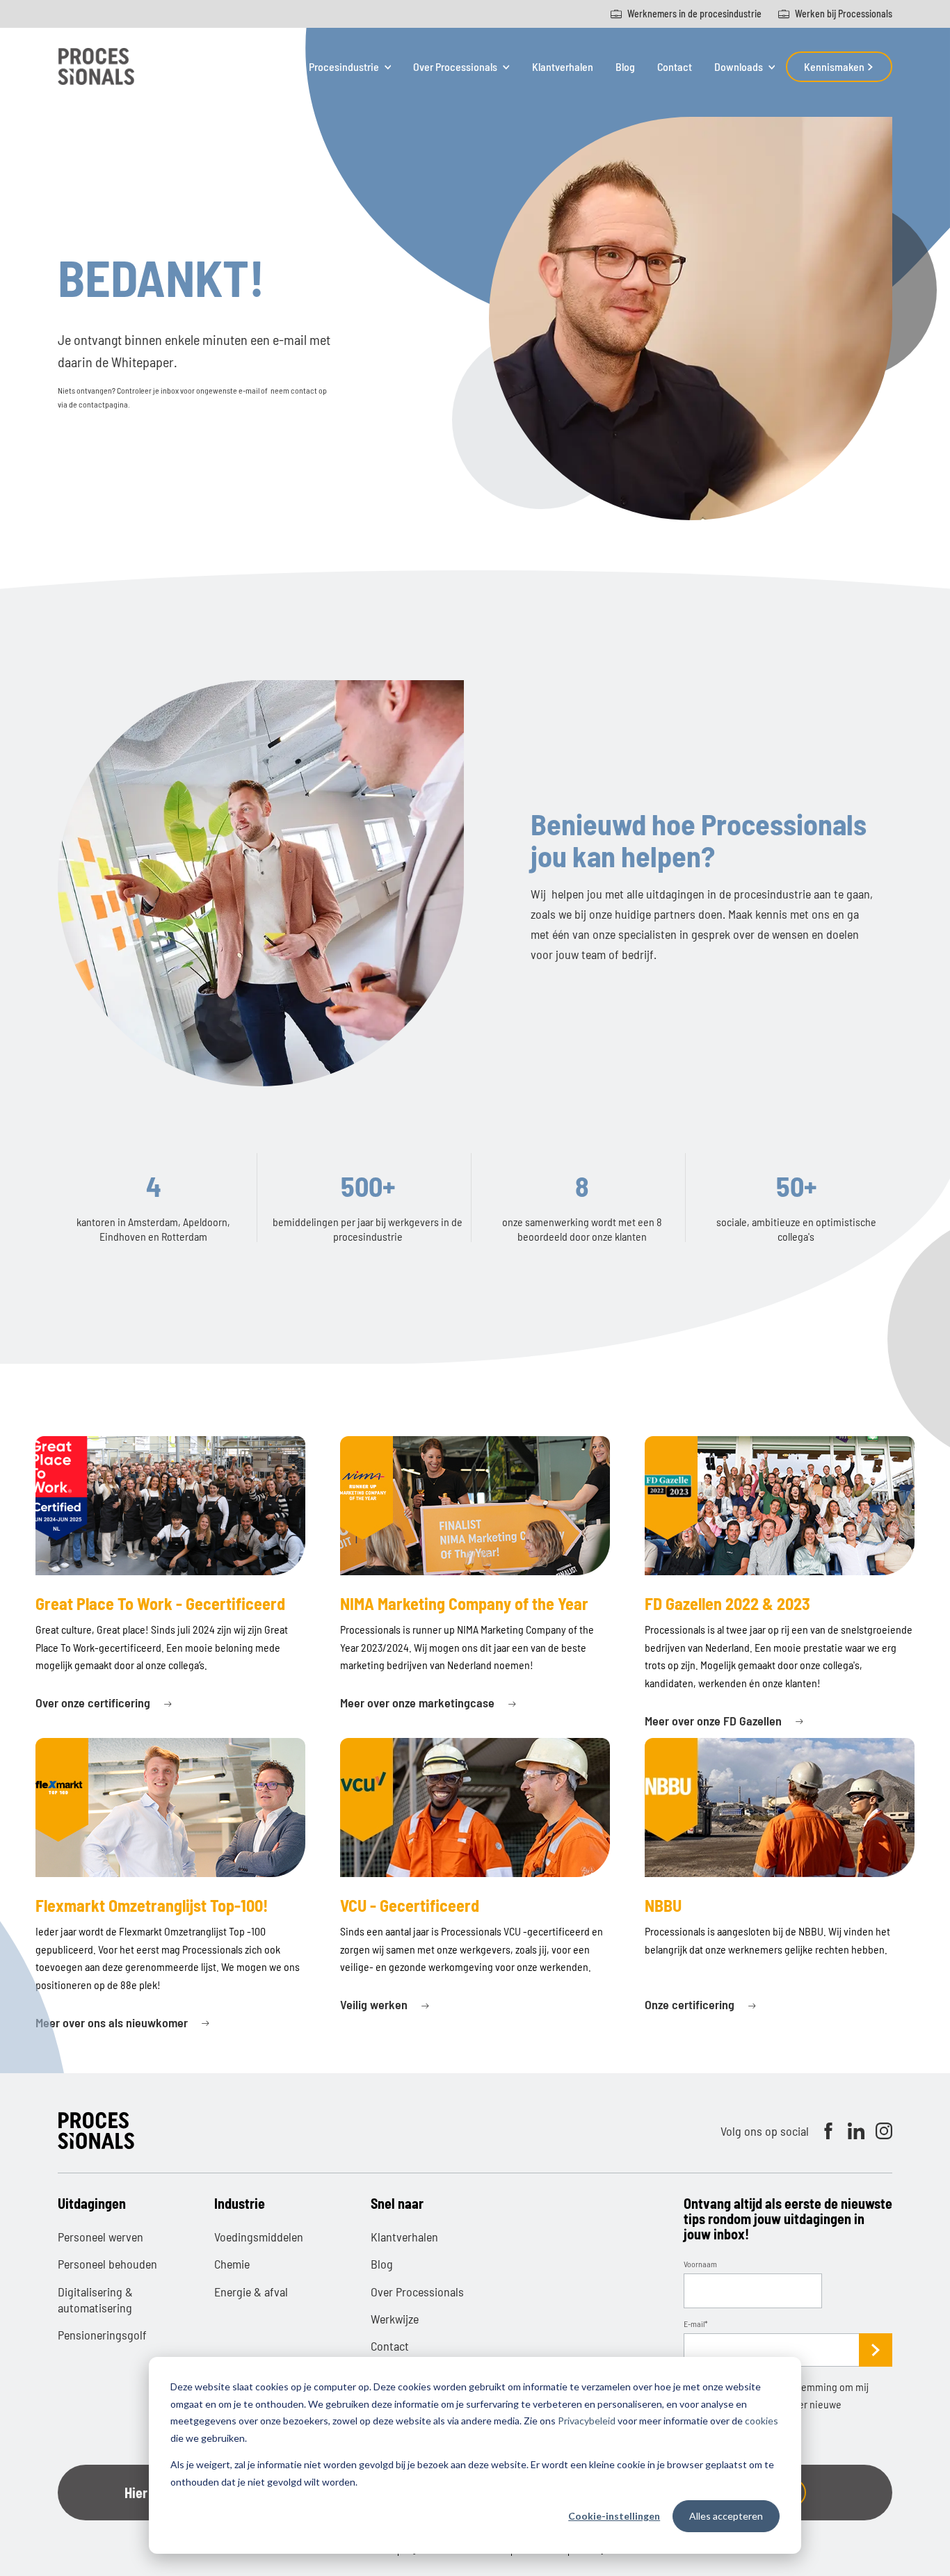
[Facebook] (828, 2131)
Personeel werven (100, 2237)
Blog (625, 66)
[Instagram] (884, 2131)
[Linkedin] (856, 2131)
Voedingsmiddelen (259, 2237)
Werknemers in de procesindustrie (694, 14)
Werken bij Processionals (844, 14)
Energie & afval (251, 2292)
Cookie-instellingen (614, 2516)
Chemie (232, 2264)
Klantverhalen (563, 66)
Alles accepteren (726, 2516)
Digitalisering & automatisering (95, 2300)
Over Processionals (455, 67)
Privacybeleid (587, 2421)
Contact (675, 66)
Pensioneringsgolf (102, 2335)
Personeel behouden (107, 2264)
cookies (762, 2421)
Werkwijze (395, 2319)
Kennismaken (835, 66)
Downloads (739, 67)
